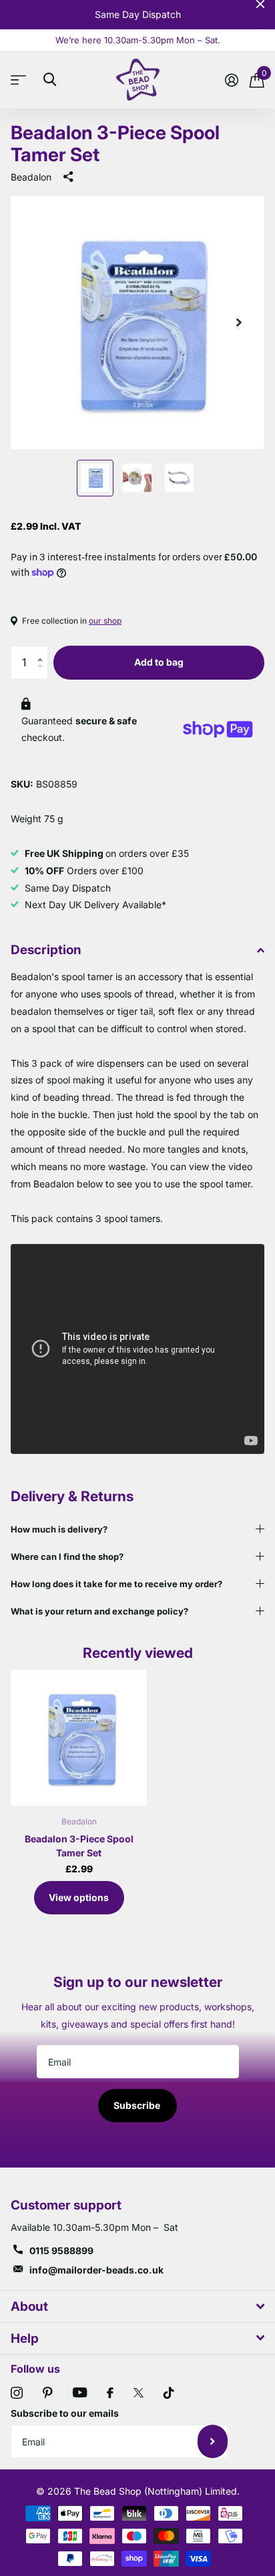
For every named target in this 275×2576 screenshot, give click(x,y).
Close (260, 4)
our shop (105, 621)
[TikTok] (169, 2393)
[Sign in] (231, 80)
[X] (139, 2393)
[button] (43, 651)
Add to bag (159, 662)
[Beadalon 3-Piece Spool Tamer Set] (79, 1738)
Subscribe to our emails (65, 2413)
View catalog (22, 80)
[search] (50, 80)
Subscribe (138, 2105)
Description (46, 950)
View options (79, 1897)
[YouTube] (80, 2392)
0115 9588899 (61, 2251)
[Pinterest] (48, 2393)
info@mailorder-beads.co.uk (96, 2270)
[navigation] (95, 478)
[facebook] (110, 2393)
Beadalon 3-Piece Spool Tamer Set (79, 1846)
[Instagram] (17, 2393)
